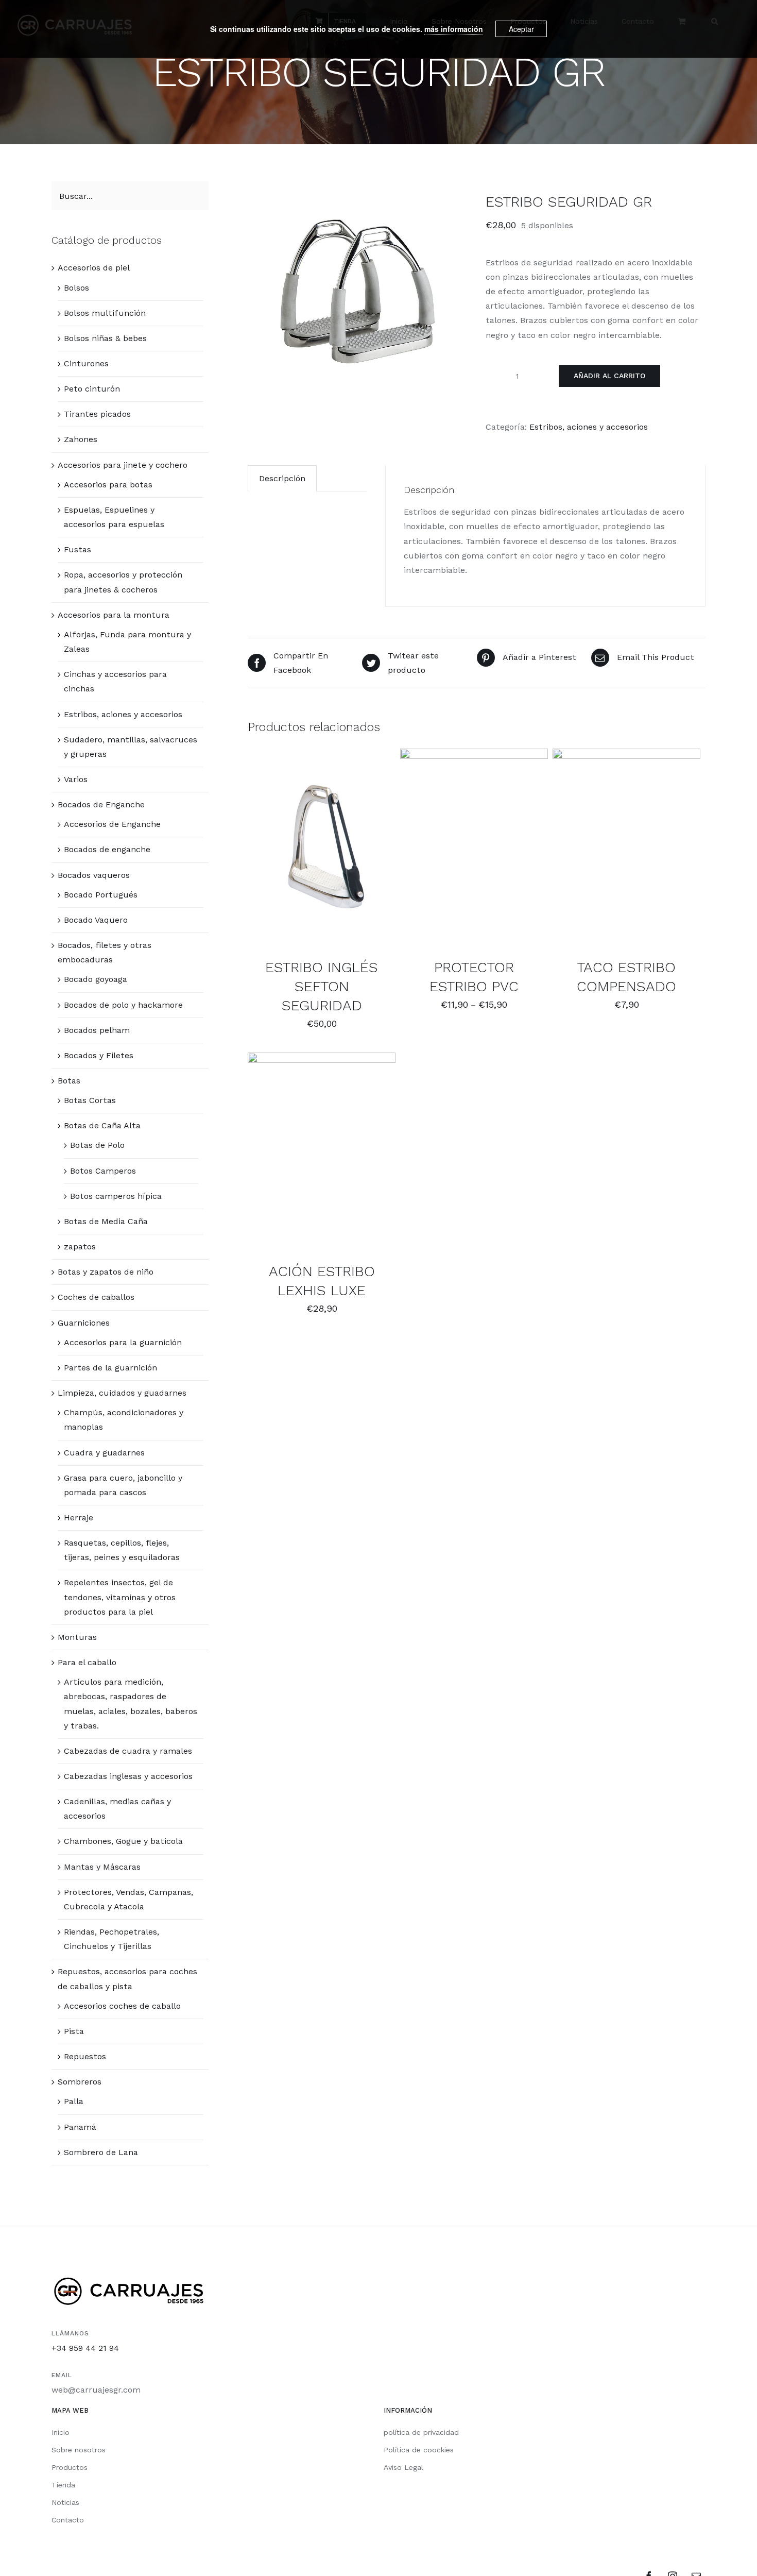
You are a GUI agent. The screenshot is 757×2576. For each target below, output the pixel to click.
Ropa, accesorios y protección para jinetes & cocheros (123, 582)
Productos (70, 2467)
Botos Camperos (103, 1171)
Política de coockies (419, 2450)
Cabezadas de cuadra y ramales (128, 1751)
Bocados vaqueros (94, 875)
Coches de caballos (96, 1297)
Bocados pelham (97, 1030)
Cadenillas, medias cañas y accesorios (117, 1809)
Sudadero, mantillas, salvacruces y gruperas (131, 747)
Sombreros (80, 2082)
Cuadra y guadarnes (104, 1453)
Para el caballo (87, 1662)
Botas (69, 1081)
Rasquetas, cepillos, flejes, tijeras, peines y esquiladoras (122, 1550)
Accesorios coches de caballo (122, 2006)
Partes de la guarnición (110, 1368)
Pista (74, 2031)
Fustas (78, 549)
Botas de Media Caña (106, 1221)
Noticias (65, 2502)
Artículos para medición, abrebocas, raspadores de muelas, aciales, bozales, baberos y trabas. (131, 1704)
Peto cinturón (92, 389)
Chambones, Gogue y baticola (123, 1841)
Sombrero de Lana (101, 2152)
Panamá (80, 2127)
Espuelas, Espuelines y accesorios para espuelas (114, 517)
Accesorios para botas (108, 485)
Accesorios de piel (94, 268)
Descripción (282, 478)
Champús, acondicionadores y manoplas (124, 1420)
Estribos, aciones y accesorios (589, 427)
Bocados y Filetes (99, 1055)
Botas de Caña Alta (102, 1125)
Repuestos (85, 2056)
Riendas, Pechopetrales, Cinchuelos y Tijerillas (111, 1939)
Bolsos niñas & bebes (105, 338)
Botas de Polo (97, 1145)
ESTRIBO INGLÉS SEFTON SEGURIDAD (322, 986)
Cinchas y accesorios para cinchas (115, 681)
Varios (76, 779)
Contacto (68, 2520)
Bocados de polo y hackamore (123, 1005)
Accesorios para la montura (114, 615)
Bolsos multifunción (105, 313)
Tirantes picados (97, 414)
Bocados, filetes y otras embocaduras (105, 952)
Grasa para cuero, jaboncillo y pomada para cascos (123, 1485)
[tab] (282, 478)
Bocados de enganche (107, 849)
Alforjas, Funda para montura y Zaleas (127, 642)
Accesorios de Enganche (112, 824)
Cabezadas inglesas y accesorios (128, 1776)
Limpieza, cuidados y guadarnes (122, 1393)
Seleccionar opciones (314, 845)
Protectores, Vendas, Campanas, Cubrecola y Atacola (128, 1899)
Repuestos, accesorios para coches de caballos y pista (127, 1979)
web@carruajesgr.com (96, 2390)
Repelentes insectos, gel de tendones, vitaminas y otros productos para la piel (120, 1597)
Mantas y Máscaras (102, 1867)
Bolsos (76, 288)
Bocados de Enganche (101, 804)
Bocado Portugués (101, 895)
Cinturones (86, 363)
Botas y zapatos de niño (106, 1272)
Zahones (81, 439)
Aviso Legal (403, 2467)
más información (454, 29)
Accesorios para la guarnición (123, 1342)
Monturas (77, 1637)
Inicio (61, 2432)
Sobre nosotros (79, 2450)
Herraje (79, 1518)
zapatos (80, 1247)
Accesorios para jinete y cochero (123, 465)
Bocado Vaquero (96, 920)
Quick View (322, 855)
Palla (74, 2101)
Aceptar (521, 29)
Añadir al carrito (609, 376)
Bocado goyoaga (96, 979)
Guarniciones (84, 1323)
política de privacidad (421, 2432)
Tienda (63, 2485)
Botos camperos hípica (116, 1196)
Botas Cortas (90, 1100)
